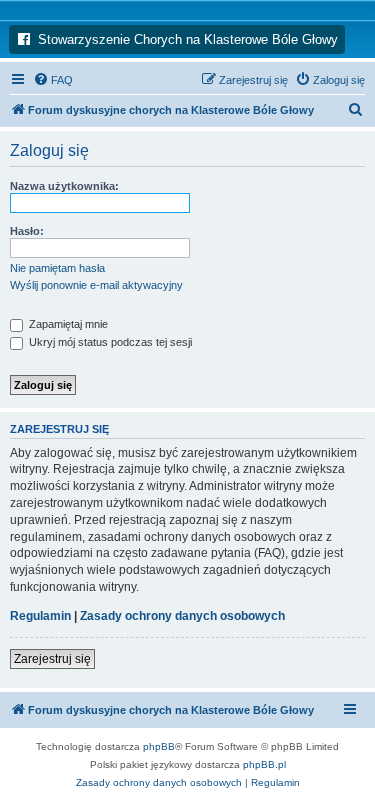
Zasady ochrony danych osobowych (182, 616)
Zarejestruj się (52, 659)
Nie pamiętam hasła (57, 268)
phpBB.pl (264, 764)
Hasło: (27, 231)
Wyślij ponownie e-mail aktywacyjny (96, 285)
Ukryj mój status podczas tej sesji (109, 342)
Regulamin (40, 616)
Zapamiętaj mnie (67, 324)
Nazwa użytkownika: (64, 186)
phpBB (159, 746)
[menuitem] (53, 80)
